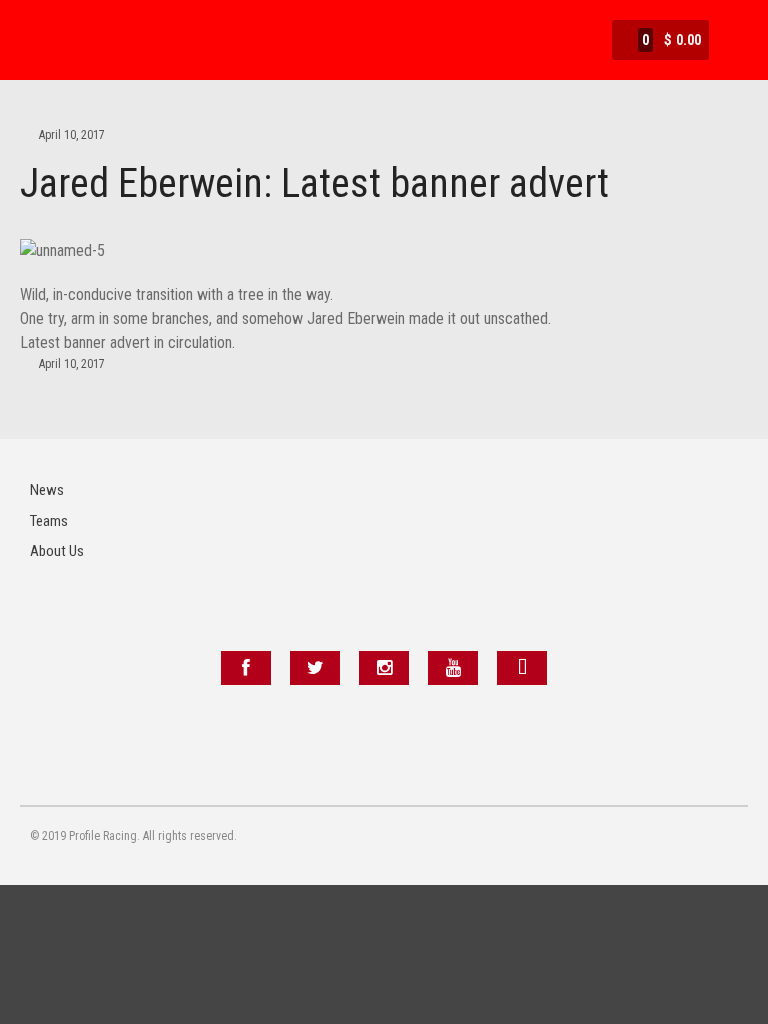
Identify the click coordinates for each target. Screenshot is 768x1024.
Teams (49, 521)
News (47, 490)
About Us (57, 551)
